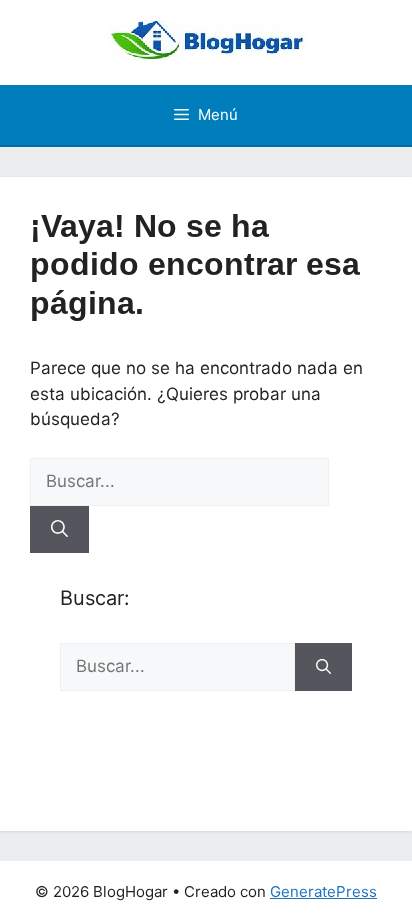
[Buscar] (59, 530)
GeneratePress (323, 891)
